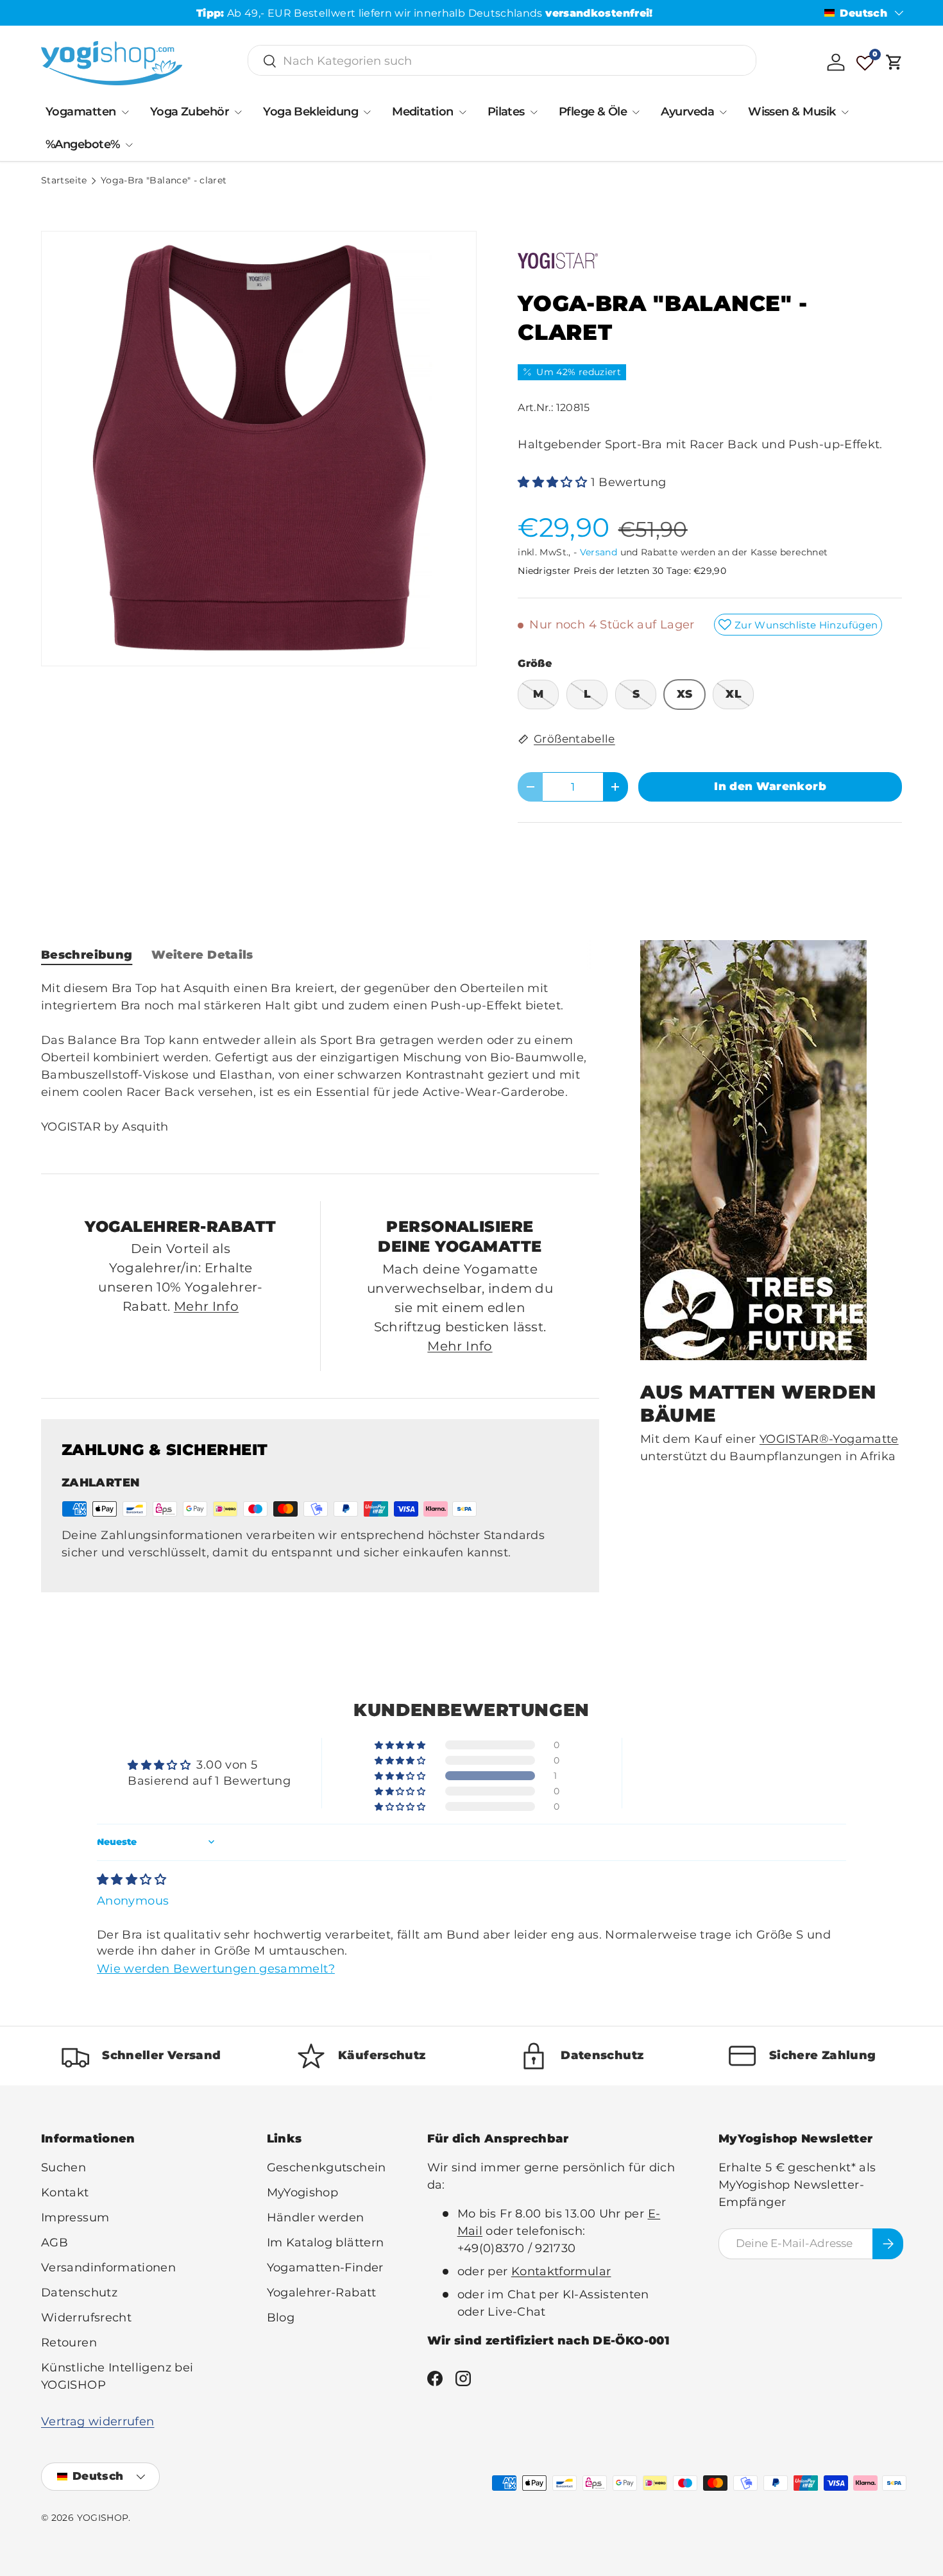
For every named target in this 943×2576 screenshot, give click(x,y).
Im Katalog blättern (326, 2243)
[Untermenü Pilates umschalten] (534, 112)
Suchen (64, 2168)
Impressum (75, 2218)
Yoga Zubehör (190, 112)
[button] (894, 62)
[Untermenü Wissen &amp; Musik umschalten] (845, 112)
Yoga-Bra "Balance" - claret (164, 181)
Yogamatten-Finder (325, 2268)
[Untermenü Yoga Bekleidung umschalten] (367, 112)
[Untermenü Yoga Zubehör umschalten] (238, 112)
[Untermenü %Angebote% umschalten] (129, 145)
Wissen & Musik (792, 112)
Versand (599, 552)
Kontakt (65, 2193)
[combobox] (502, 61)
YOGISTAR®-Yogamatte (829, 1438)
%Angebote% (83, 144)
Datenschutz (79, 2293)
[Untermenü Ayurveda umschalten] (723, 112)
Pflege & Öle (593, 112)
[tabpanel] (320, 1066)
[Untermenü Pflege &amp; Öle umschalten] (636, 112)
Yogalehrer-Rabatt (322, 2293)
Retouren (69, 2343)
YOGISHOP (103, 2518)
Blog (281, 2318)
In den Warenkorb (770, 786)
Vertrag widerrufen (98, 2421)
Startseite (64, 181)
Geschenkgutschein (327, 2168)
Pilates (506, 112)
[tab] (87, 955)
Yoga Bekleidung (310, 112)
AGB (55, 2243)
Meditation (423, 112)
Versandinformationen (108, 2268)
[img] (132, 1880)
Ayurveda (687, 112)
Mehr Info (206, 1306)
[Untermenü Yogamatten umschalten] (125, 112)
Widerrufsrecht (86, 2318)
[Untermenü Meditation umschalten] (463, 112)
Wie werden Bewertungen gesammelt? (216, 1969)
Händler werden (316, 2218)
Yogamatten (81, 112)
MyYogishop (303, 2193)
